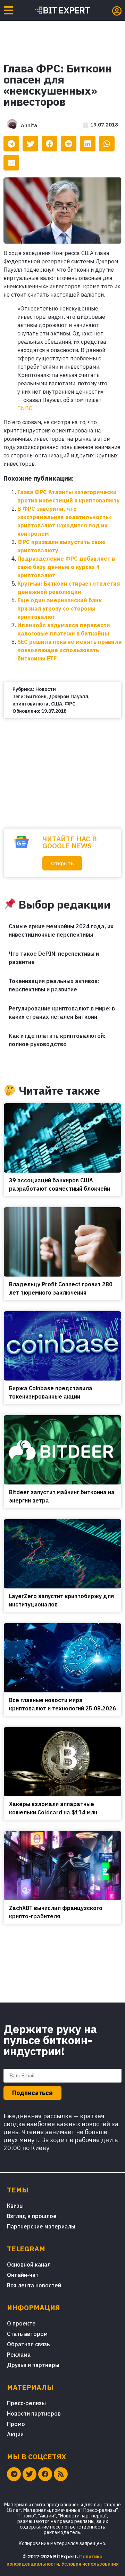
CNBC (25, 408)
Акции (15, 2434)
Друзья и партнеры (33, 2365)
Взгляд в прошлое (32, 2216)
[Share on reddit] (69, 144)
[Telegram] (14, 2474)
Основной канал (29, 2264)
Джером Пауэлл (69, 696)
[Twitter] (30, 2474)
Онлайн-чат (23, 2275)
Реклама (19, 2355)
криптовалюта (31, 704)
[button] (62, 863)
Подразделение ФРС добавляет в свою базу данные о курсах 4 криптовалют (66, 567)
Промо (16, 2424)
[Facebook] (45, 2474)
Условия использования (90, 2564)
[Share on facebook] (49, 144)
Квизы (15, 2206)
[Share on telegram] (11, 144)
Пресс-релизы (26, 2403)
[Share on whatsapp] (107, 144)
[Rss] (61, 2474)
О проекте (21, 2323)
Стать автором (27, 2334)
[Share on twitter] (30, 144)
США (57, 704)
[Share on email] (11, 163)
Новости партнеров (34, 2413)
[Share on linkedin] (88, 144)
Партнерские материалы (41, 2226)
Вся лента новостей (34, 2285)
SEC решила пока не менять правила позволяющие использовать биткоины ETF (69, 650)
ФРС (70, 704)
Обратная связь (28, 2344)
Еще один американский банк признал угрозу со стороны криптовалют (60, 608)
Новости (46, 689)
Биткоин (36, 696)
